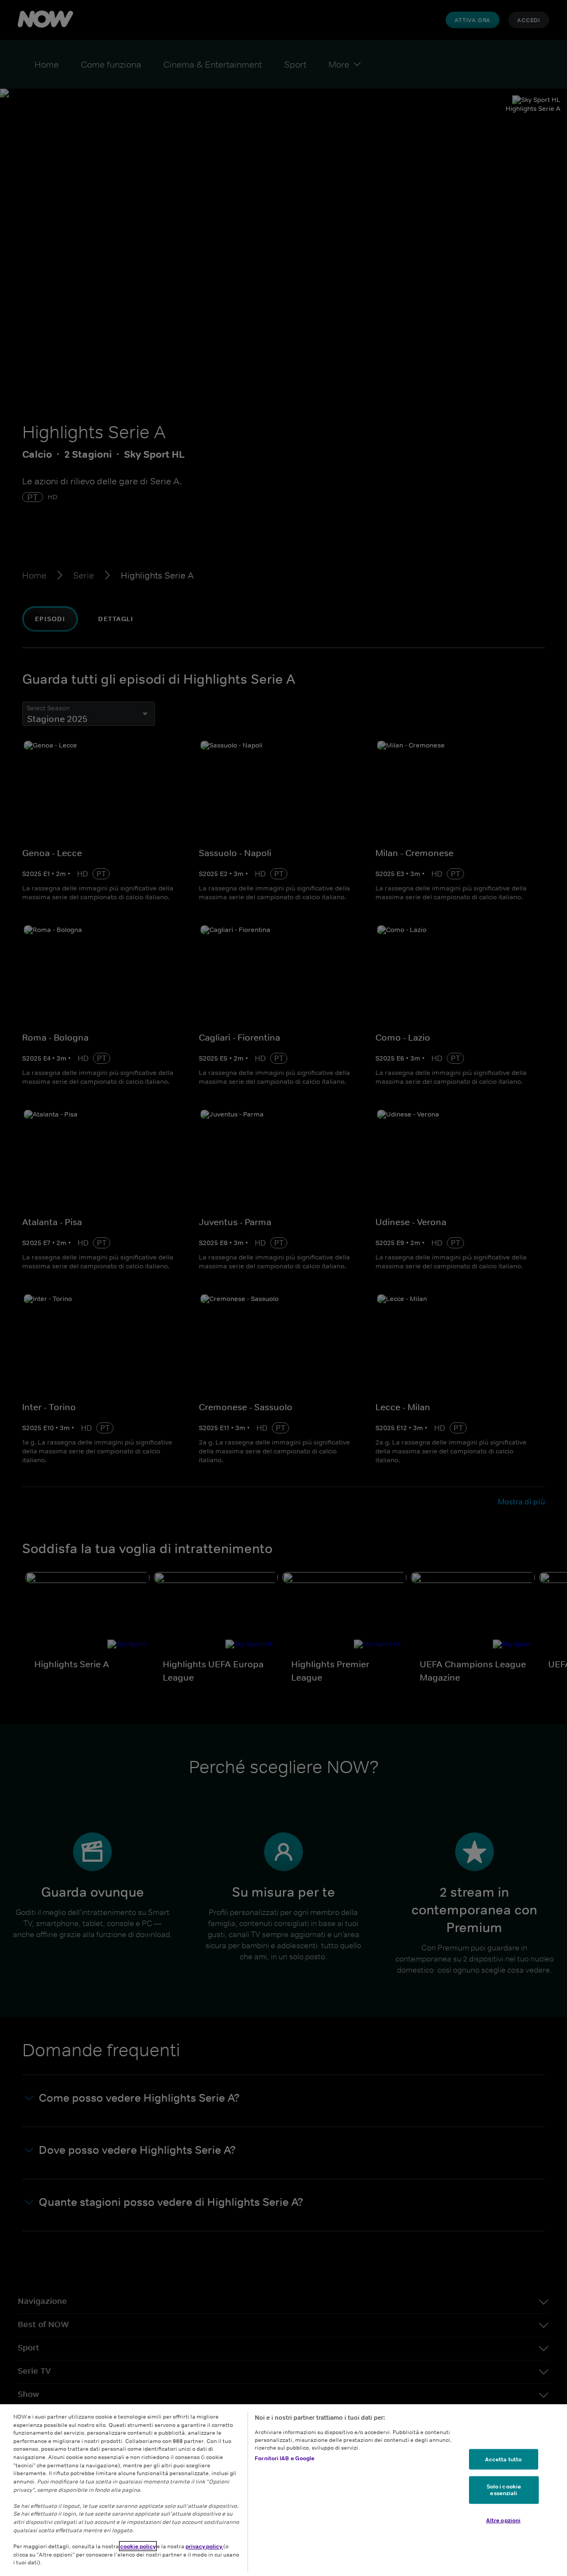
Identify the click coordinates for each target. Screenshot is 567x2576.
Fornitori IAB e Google (285, 2458)
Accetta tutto (503, 2459)
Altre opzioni (503, 2520)
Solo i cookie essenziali (504, 2490)
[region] (283, 2490)
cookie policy (138, 2546)
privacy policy (204, 2546)
